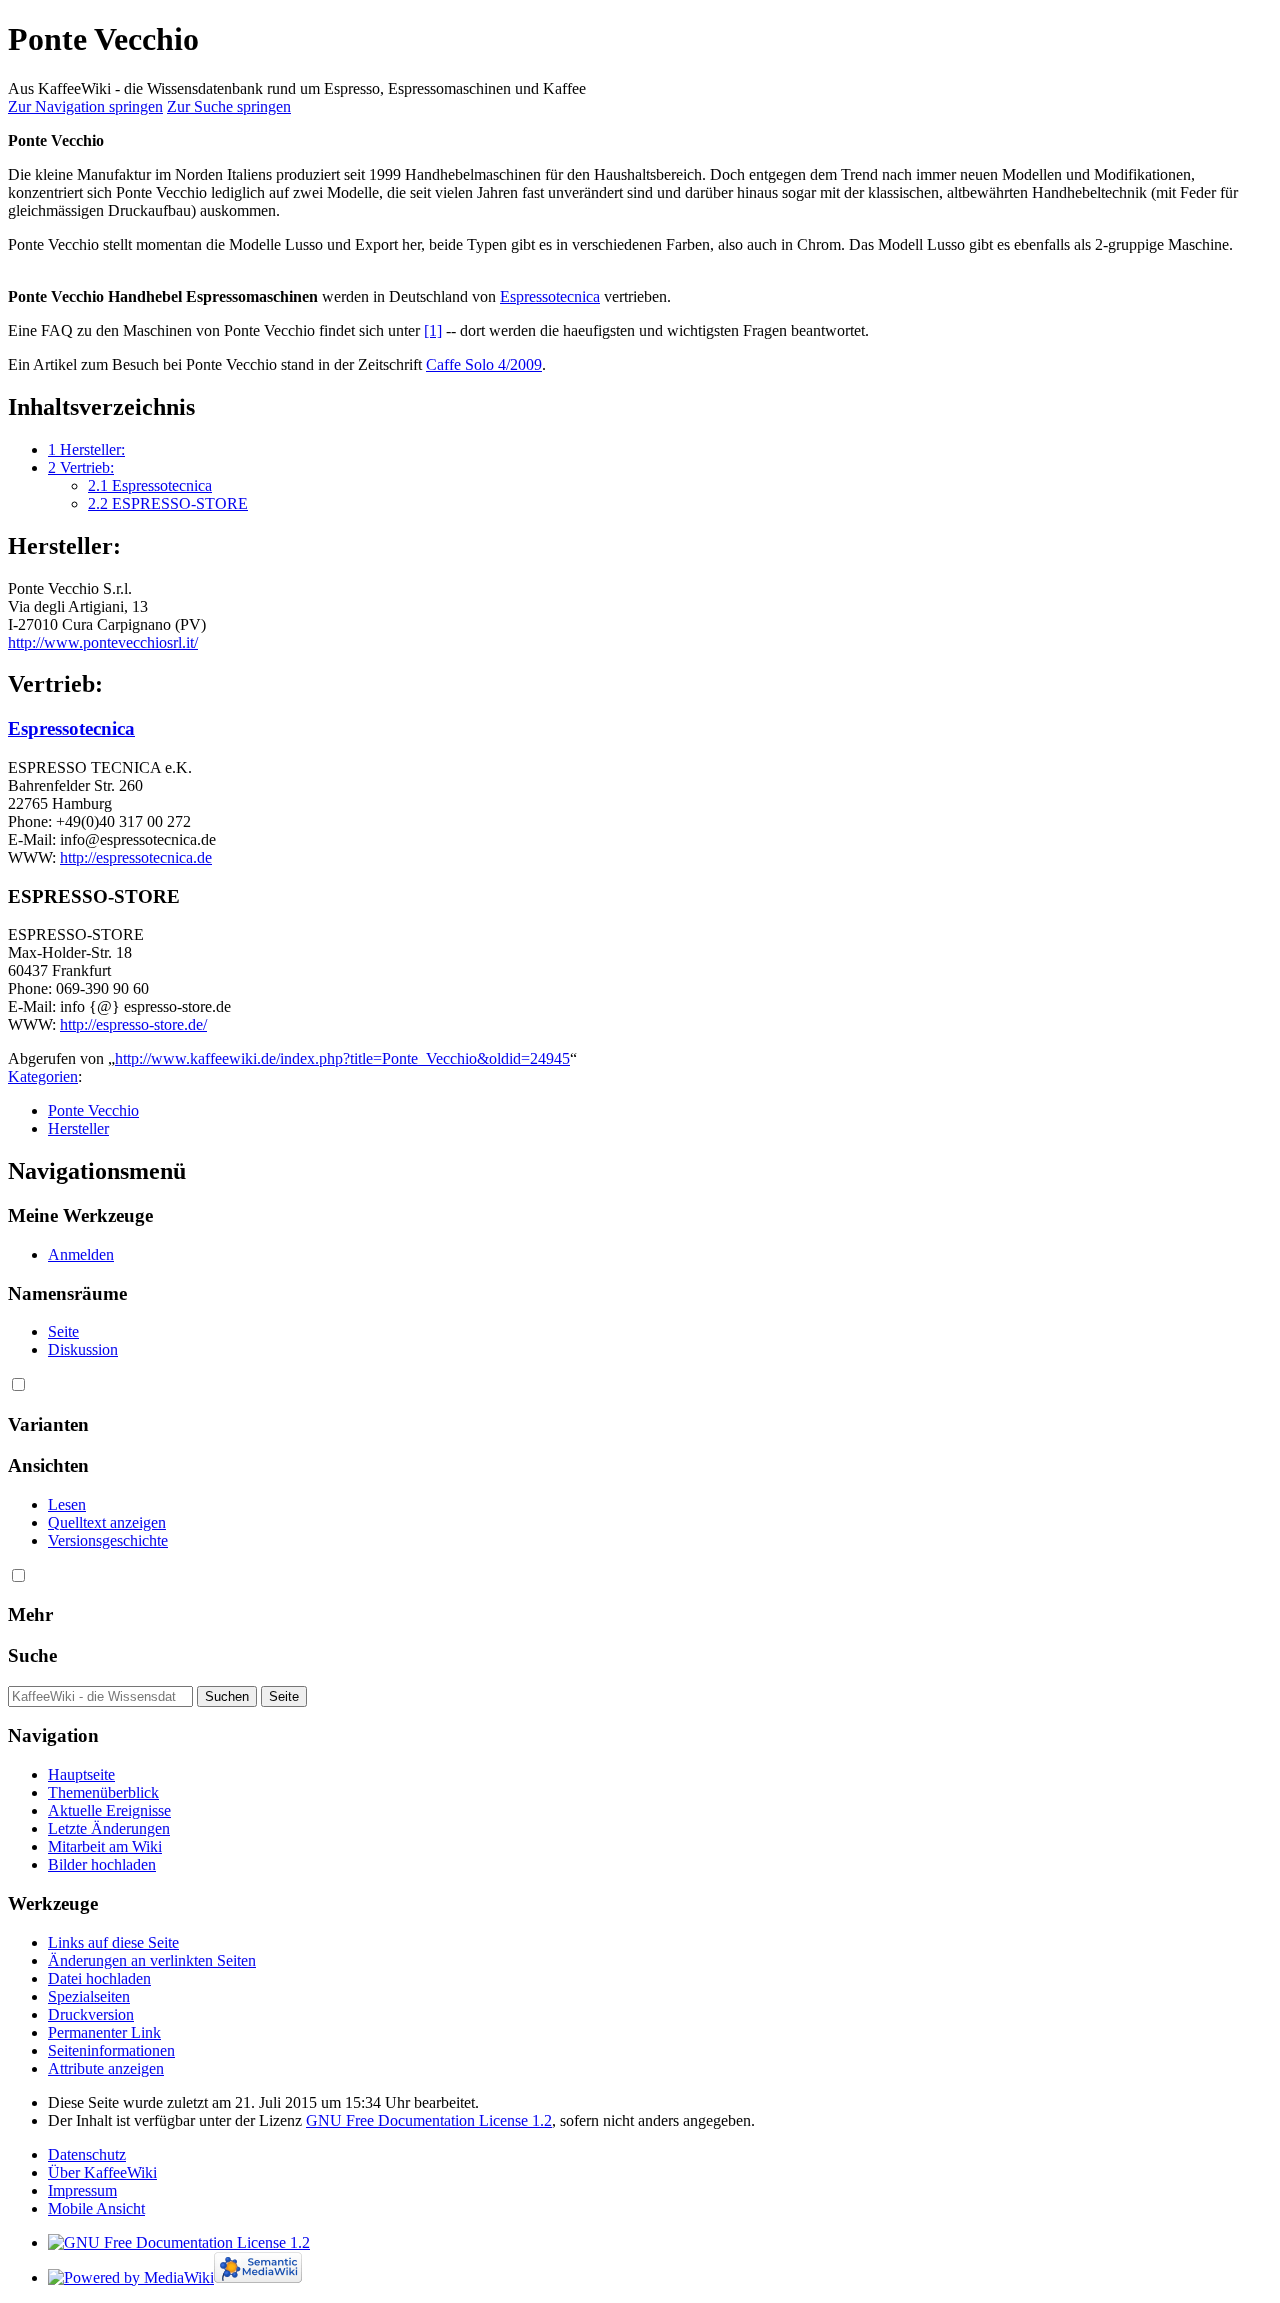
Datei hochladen (99, 1978)
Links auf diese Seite (113, 1942)
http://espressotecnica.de (136, 857)
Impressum (82, 2190)
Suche (32, 1655)
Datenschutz (87, 2154)
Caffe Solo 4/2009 (484, 364)
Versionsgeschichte (108, 1540)
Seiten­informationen (111, 2050)
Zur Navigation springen (85, 106)
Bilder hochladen (102, 1864)
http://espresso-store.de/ (133, 1024)
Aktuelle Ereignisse (109, 1810)
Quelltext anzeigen (107, 1522)
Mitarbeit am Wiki (105, 1846)
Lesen (67, 1504)
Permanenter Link (104, 2032)
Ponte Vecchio (93, 1110)
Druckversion (91, 2014)
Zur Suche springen (229, 106)
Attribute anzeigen (106, 2068)
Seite (63, 1331)
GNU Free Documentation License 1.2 (429, 2120)
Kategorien (43, 1076)
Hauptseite (81, 1774)
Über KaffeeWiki (102, 2172)
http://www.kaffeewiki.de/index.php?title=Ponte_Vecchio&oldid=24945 (342, 1058)
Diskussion (83, 1349)
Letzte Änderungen (109, 1828)
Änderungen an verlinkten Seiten (152, 1960)
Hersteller (78, 1128)
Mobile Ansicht (96, 2208)
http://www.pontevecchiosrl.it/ (103, 642)
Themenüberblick (103, 1792)
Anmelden (81, 1254)
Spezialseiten (89, 1996)
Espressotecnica (550, 296)
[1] (433, 330)
